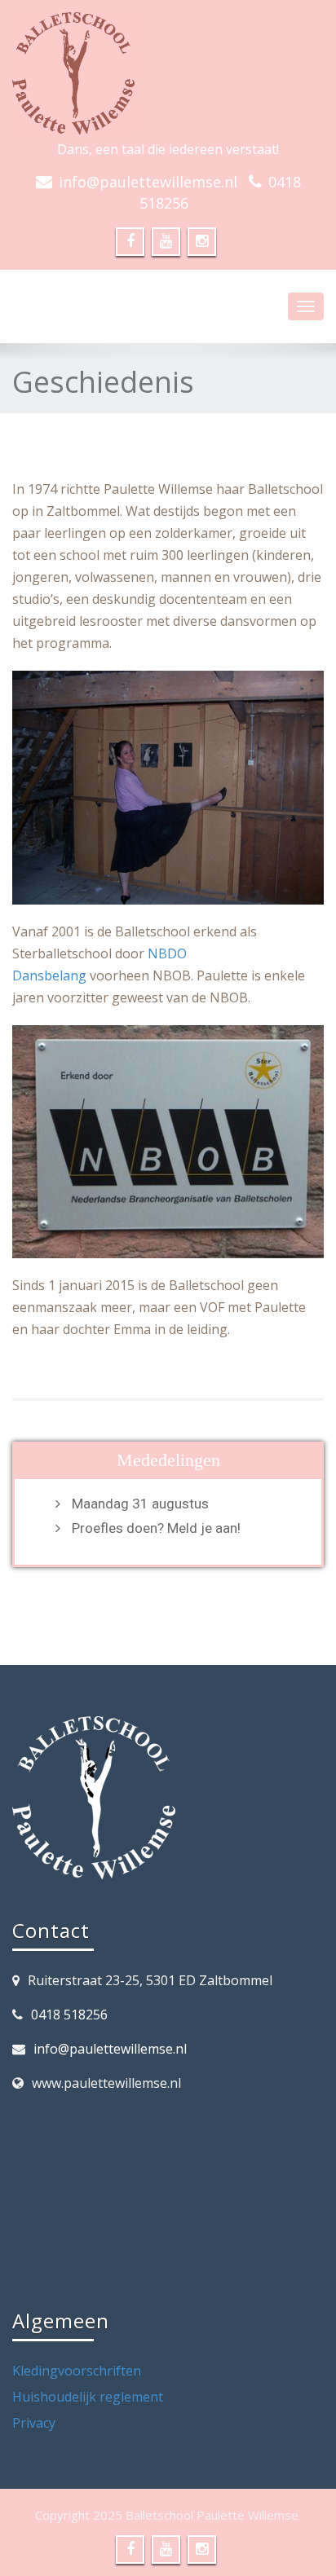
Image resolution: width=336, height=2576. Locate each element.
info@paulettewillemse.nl (148, 182)
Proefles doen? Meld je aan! (156, 1528)
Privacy (34, 2423)
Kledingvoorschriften (77, 2371)
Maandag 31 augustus (140, 1504)
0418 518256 (69, 2015)
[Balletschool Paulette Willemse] (168, 73)
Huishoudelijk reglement (88, 2397)
